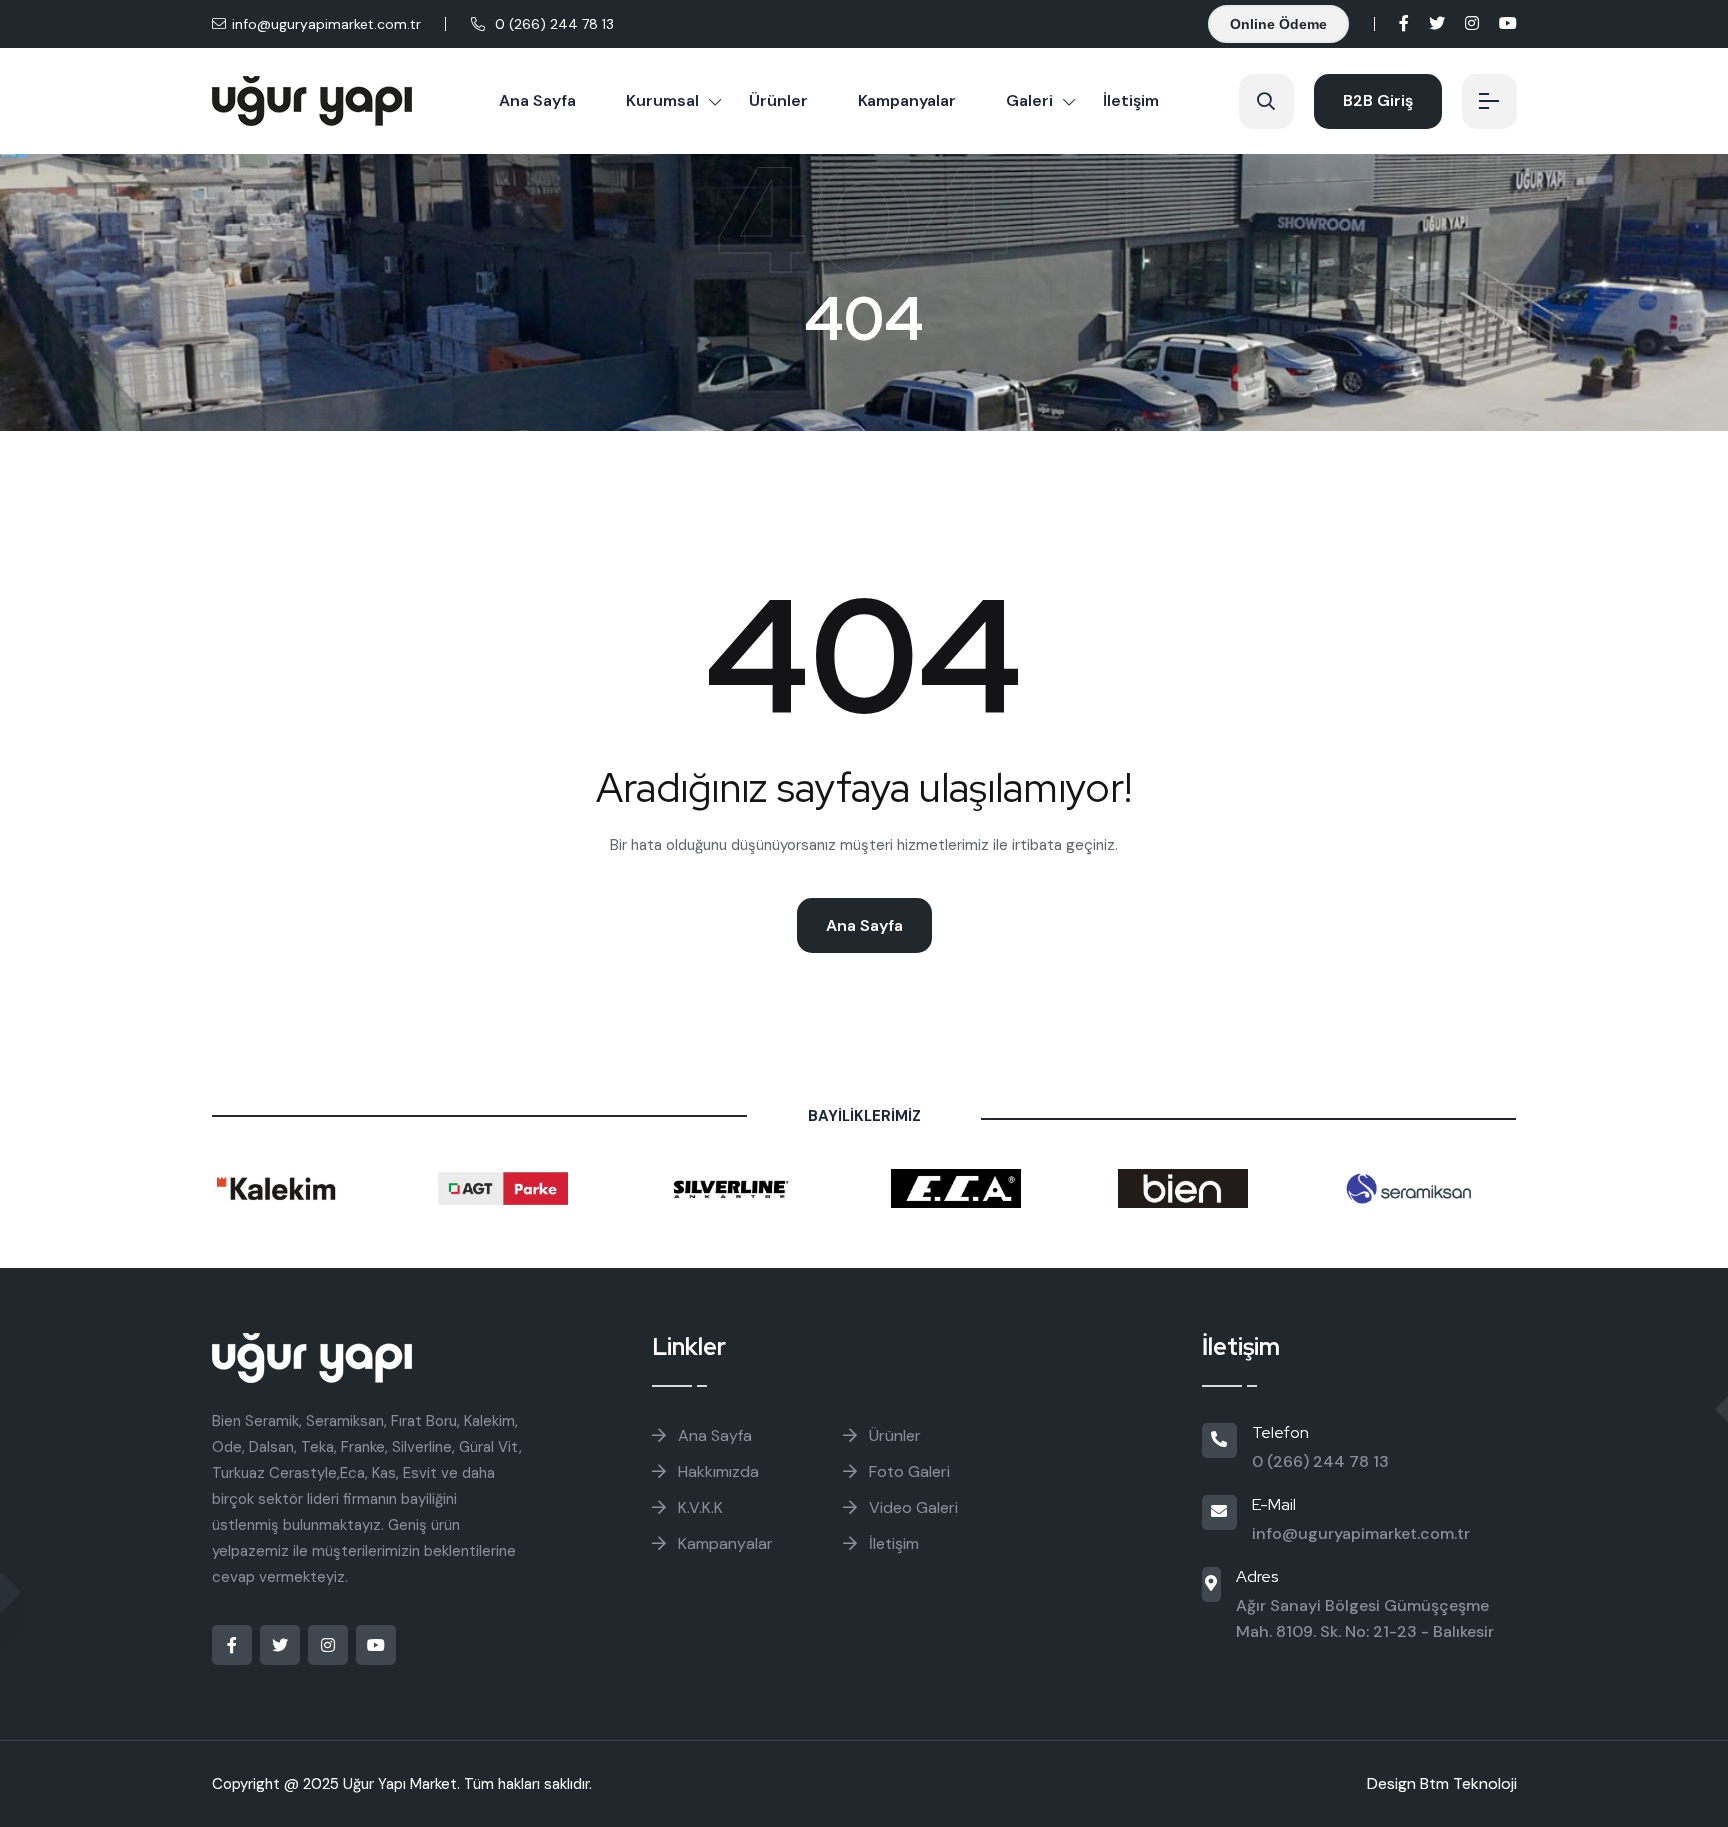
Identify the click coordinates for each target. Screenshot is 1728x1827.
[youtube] (1508, 23)
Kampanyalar (907, 100)
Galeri (1029, 100)
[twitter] (1437, 23)
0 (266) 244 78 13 (554, 24)
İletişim (1131, 100)
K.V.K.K (700, 1507)
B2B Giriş (1378, 100)
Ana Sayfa (537, 100)
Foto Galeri (909, 1471)
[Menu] (1489, 101)
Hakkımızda (718, 1471)
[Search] (1266, 101)
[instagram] (1472, 23)
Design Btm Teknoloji (1442, 1783)
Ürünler (778, 100)
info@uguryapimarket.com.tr (326, 24)
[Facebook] (1404, 23)
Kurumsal (662, 100)
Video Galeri (913, 1507)
